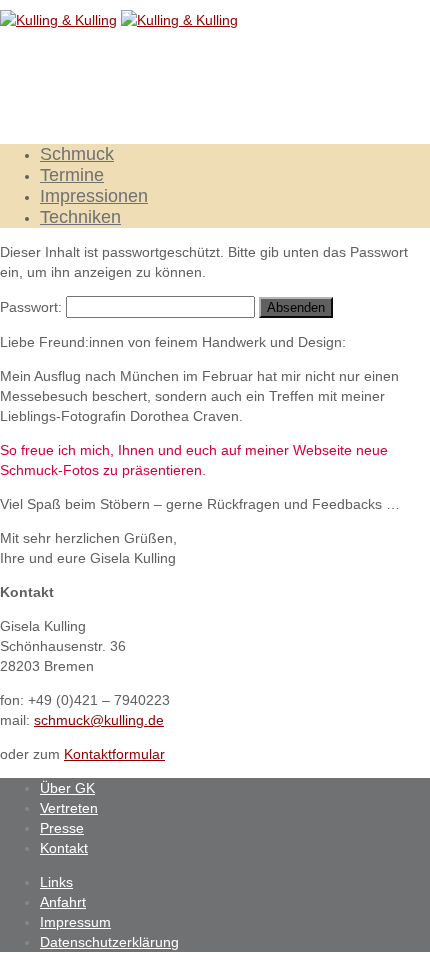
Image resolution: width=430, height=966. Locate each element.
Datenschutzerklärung (109, 942)
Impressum (75, 922)
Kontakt (64, 848)
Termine (72, 175)
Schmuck (77, 154)
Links (56, 882)
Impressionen (94, 196)
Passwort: (33, 307)
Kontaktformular (114, 754)
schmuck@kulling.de (99, 720)
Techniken (80, 217)
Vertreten (69, 808)
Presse (62, 828)
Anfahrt (63, 902)
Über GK (67, 788)
